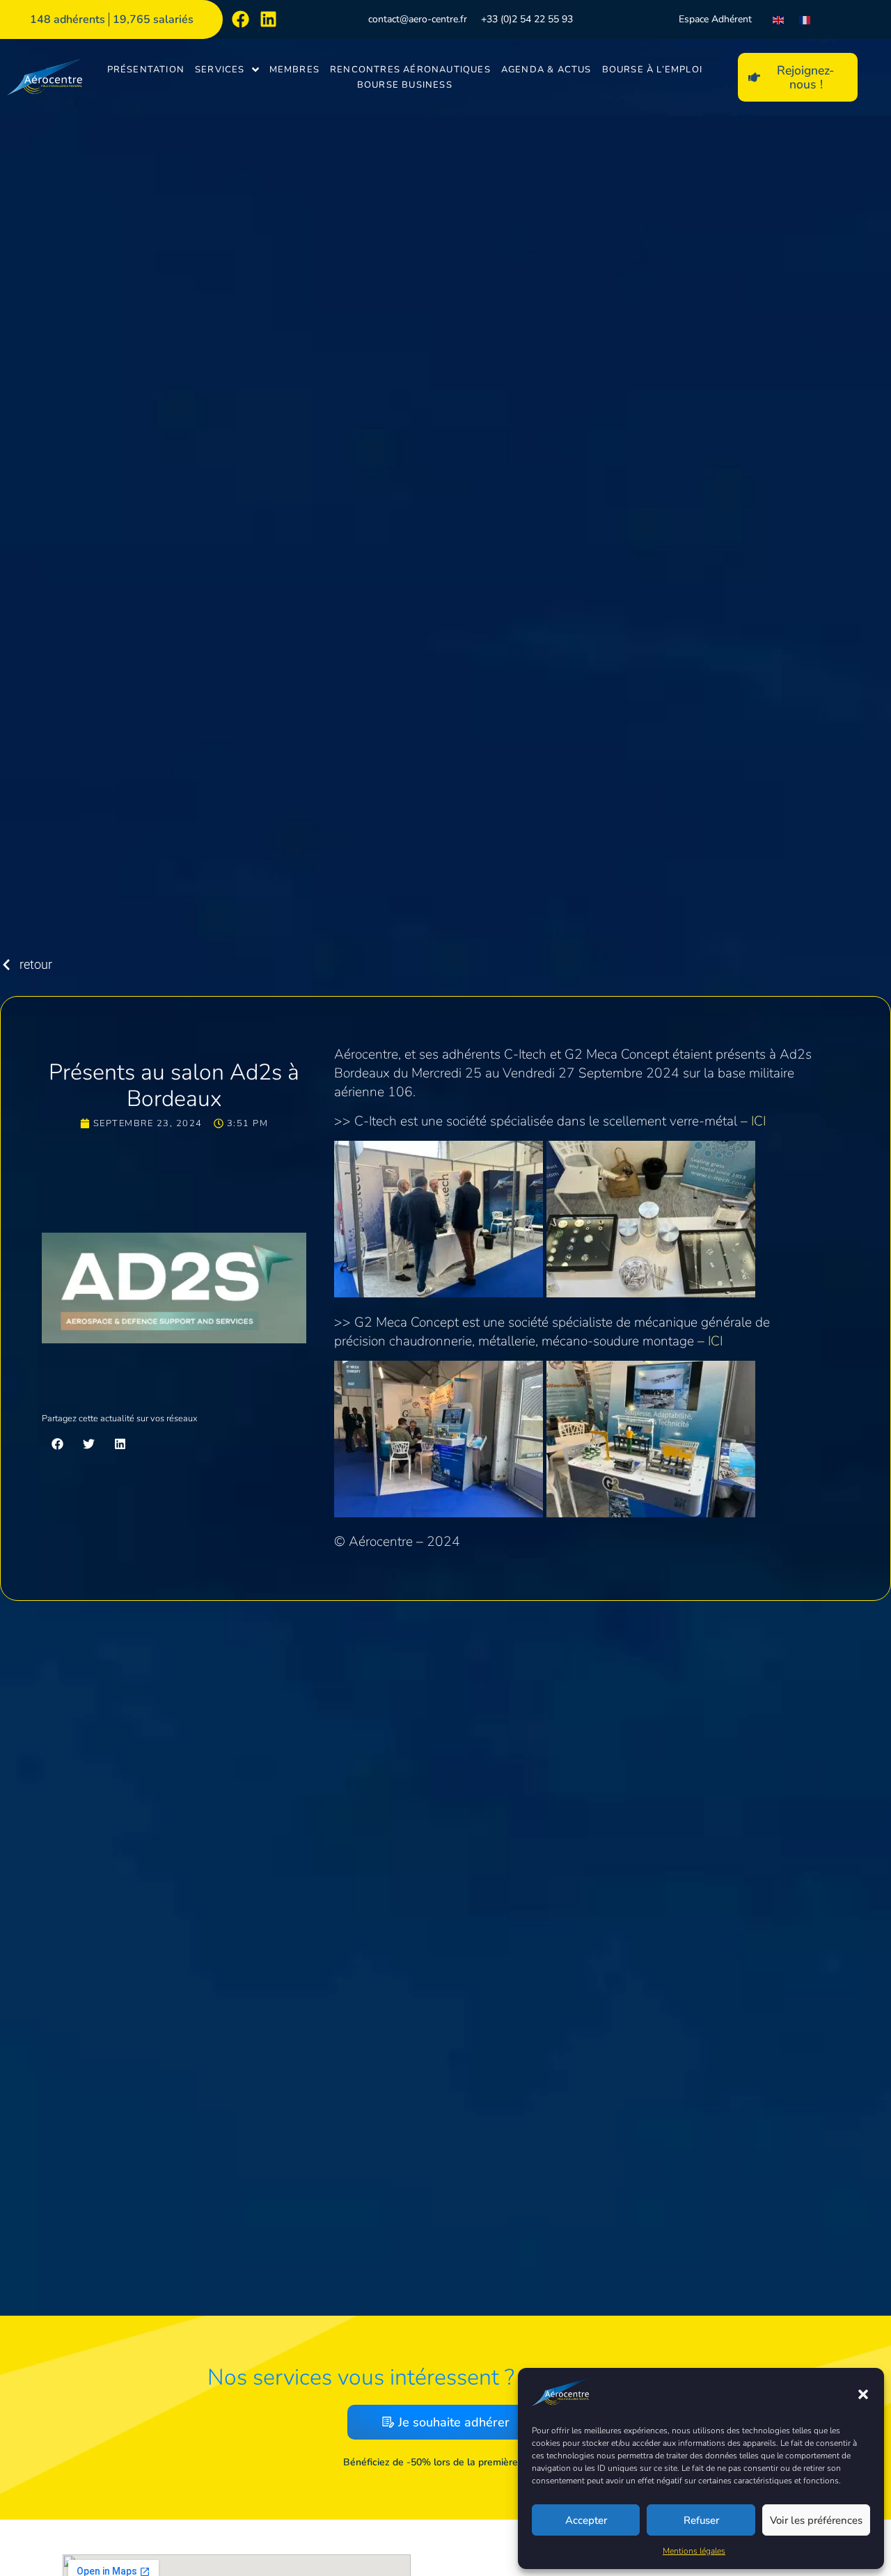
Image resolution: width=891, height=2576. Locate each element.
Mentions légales (694, 2551)
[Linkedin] (268, 19)
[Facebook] (241, 19)
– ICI (753, 1121)
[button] (863, 2394)
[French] (805, 19)
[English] (779, 19)
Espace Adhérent (715, 19)
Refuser (701, 2520)
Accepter (586, 2520)
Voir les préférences (816, 2520)
